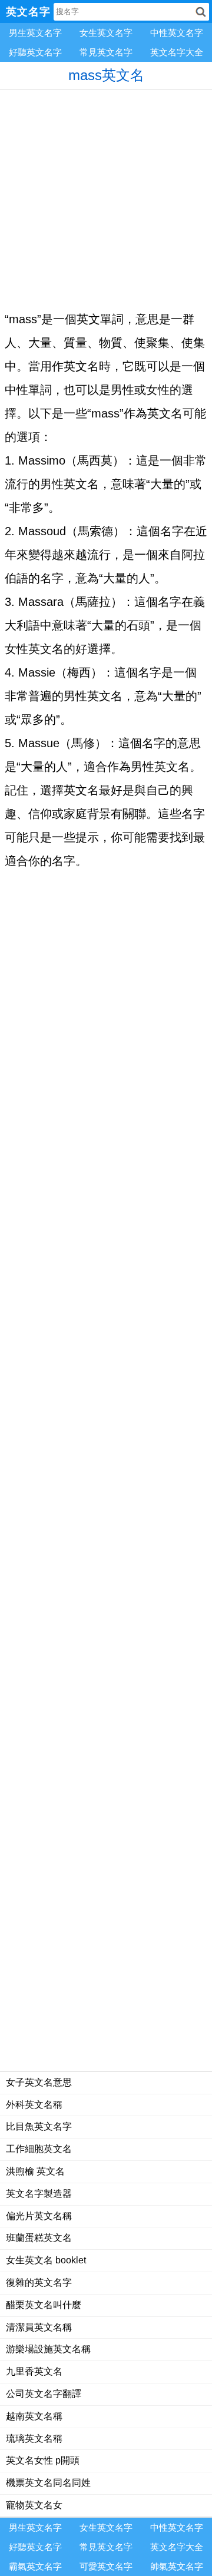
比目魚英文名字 (39, 2126)
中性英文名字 (177, 33)
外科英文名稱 (34, 2105)
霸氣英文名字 (35, 2566)
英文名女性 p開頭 (43, 2460)
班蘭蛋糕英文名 (39, 2238)
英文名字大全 (177, 52)
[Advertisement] (106, 195)
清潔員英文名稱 (39, 2327)
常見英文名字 (106, 52)
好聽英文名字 (35, 52)
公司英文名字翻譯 (44, 2394)
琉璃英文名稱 (34, 2439)
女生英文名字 (106, 33)
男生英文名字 (35, 33)
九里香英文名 (34, 2371)
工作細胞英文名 (39, 2149)
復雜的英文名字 (39, 2282)
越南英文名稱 (34, 2416)
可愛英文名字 (106, 2566)
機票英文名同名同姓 (48, 2483)
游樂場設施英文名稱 (48, 2349)
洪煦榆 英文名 (35, 2171)
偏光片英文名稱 (39, 2216)
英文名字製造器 (39, 2194)
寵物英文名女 (34, 2505)
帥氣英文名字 (177, 2566)
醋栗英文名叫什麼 (44, 2305)
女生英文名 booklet (46, 2260)
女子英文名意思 (39, 2082)
